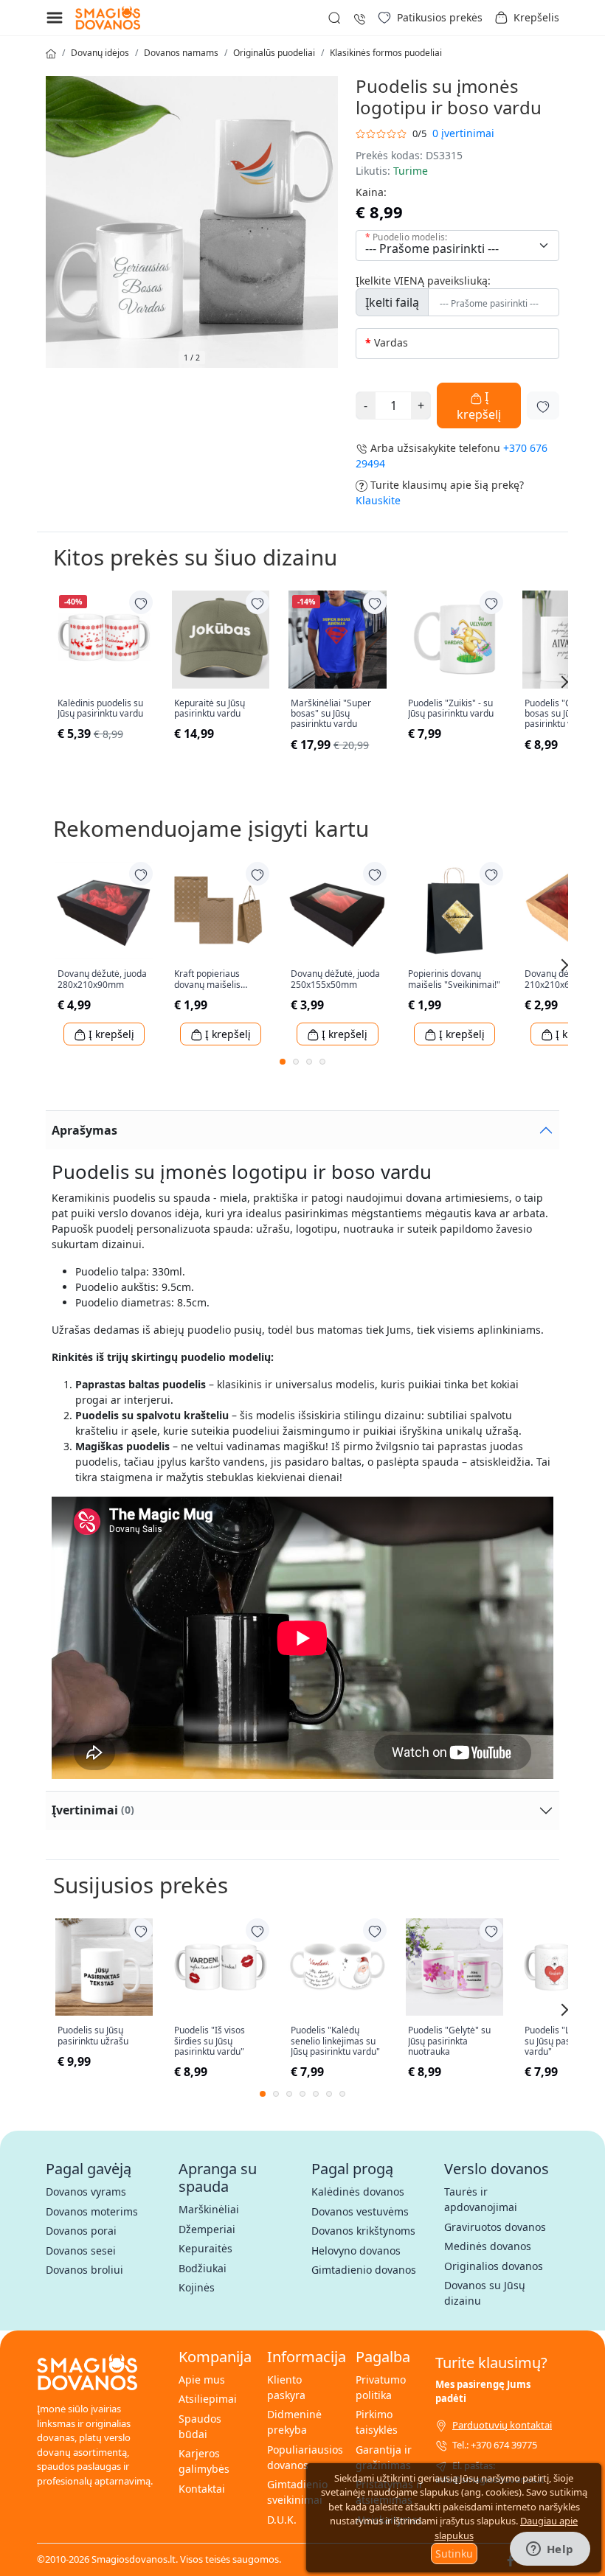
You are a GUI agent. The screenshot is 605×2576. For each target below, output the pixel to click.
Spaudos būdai (200, 2426)
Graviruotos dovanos (495, 2227)
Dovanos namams (181, 53)
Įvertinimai (93, 1810)
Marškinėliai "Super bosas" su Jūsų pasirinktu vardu (331, 714)
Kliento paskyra (286, 2387)
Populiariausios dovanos (305, 2457)
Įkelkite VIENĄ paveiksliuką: (423, 281)
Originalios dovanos (494, 2266)
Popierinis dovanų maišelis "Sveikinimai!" (454, 979)
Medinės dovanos (488, 2246)
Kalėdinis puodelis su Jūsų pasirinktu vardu (100, 709)
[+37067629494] (359, 17)
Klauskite (378, 500)
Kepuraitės (205, 2248)
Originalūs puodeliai (274, 53)
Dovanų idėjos (100, 53)
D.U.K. (282, 2520)
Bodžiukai (203, 2268)
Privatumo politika (381, 2387)
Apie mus (202, 2380)
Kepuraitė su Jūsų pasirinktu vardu (210, 709)
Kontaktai (202, 2489)
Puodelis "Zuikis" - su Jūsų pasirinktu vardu (451, 709)
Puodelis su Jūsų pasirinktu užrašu (93, 2036)
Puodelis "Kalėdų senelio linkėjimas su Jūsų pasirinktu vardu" (335, 2041)
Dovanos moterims (92, 2211)
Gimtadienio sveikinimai (297, 2492)
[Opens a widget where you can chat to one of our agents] (550, 2550)
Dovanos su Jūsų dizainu (485, 2293)
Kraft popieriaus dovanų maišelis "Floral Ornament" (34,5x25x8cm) (211, 979)
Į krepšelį (479, 405)
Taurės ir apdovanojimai (481, 2199)
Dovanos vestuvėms (360, 2211)
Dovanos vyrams (86, 2192)
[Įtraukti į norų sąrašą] (543, 405)
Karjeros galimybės (204, 2461)
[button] (527, 18)
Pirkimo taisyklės (377, 2422)
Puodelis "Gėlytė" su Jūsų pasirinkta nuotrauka (449, 2041)
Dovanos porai (81, 2231)
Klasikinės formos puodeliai (386, 53)
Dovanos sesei (81, 2250)
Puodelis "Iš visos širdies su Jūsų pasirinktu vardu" (210, 2041)
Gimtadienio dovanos (364, 2270)
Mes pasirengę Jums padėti (483, 2392)
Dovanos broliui (84, 2270)
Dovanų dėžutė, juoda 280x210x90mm (102, 979)
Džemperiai (207, 2229)
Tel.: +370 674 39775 (495, 2445)
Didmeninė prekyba (294, 2422)
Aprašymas (84, 1130)
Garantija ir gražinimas (384, 2457)
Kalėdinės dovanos (358, 2192)
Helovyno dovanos (356, 2250)
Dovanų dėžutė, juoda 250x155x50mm (335, 979)
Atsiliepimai (208, 2399)
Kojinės (197, 2287)
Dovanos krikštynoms (363, 2231)
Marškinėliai (209, 2209)
